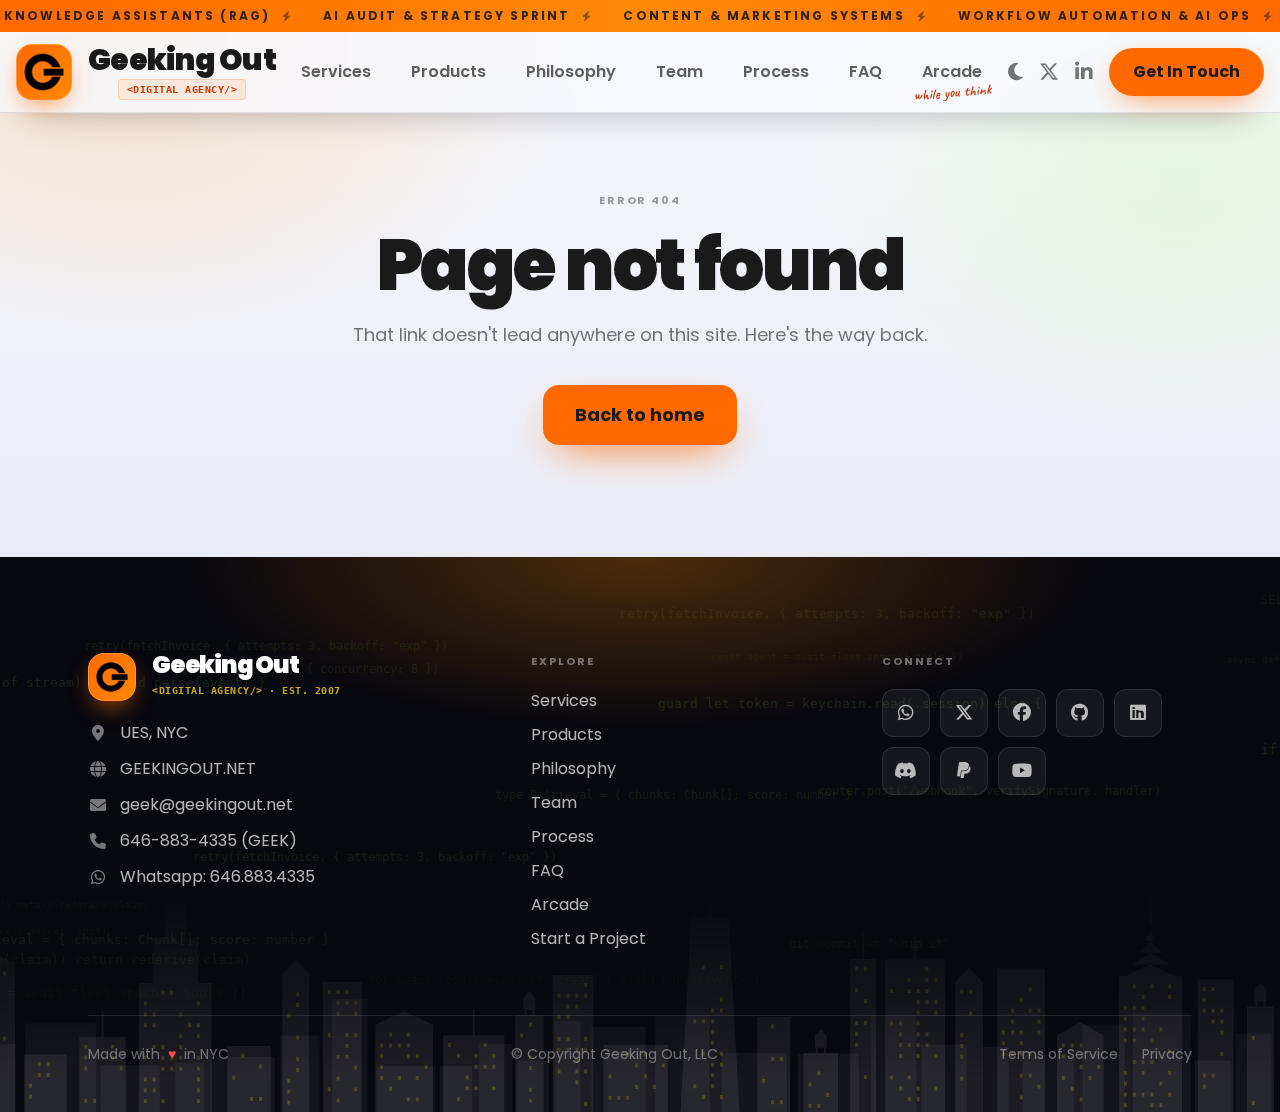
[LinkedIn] (1084, 72)
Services (336, 71)
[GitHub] (1080, 713)
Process (776, 71)
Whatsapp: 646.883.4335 (217, 876)
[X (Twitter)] (1049, 72)
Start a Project (588, 938)
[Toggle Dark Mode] (1015, 72)
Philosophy (571, 71)
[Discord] (906, 771)
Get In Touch (1186, 71)
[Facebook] (1022, 713)
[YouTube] (1022, 771)
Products (448, 71)
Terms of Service (1058, 1054)
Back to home (640, 414)
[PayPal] (964, 771)
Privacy (1167, 1054)
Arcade (952, 74)
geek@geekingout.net (206, 804)
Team (679, 71)
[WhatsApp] (906, 713)
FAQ (865, 71)
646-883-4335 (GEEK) (208, 840)
